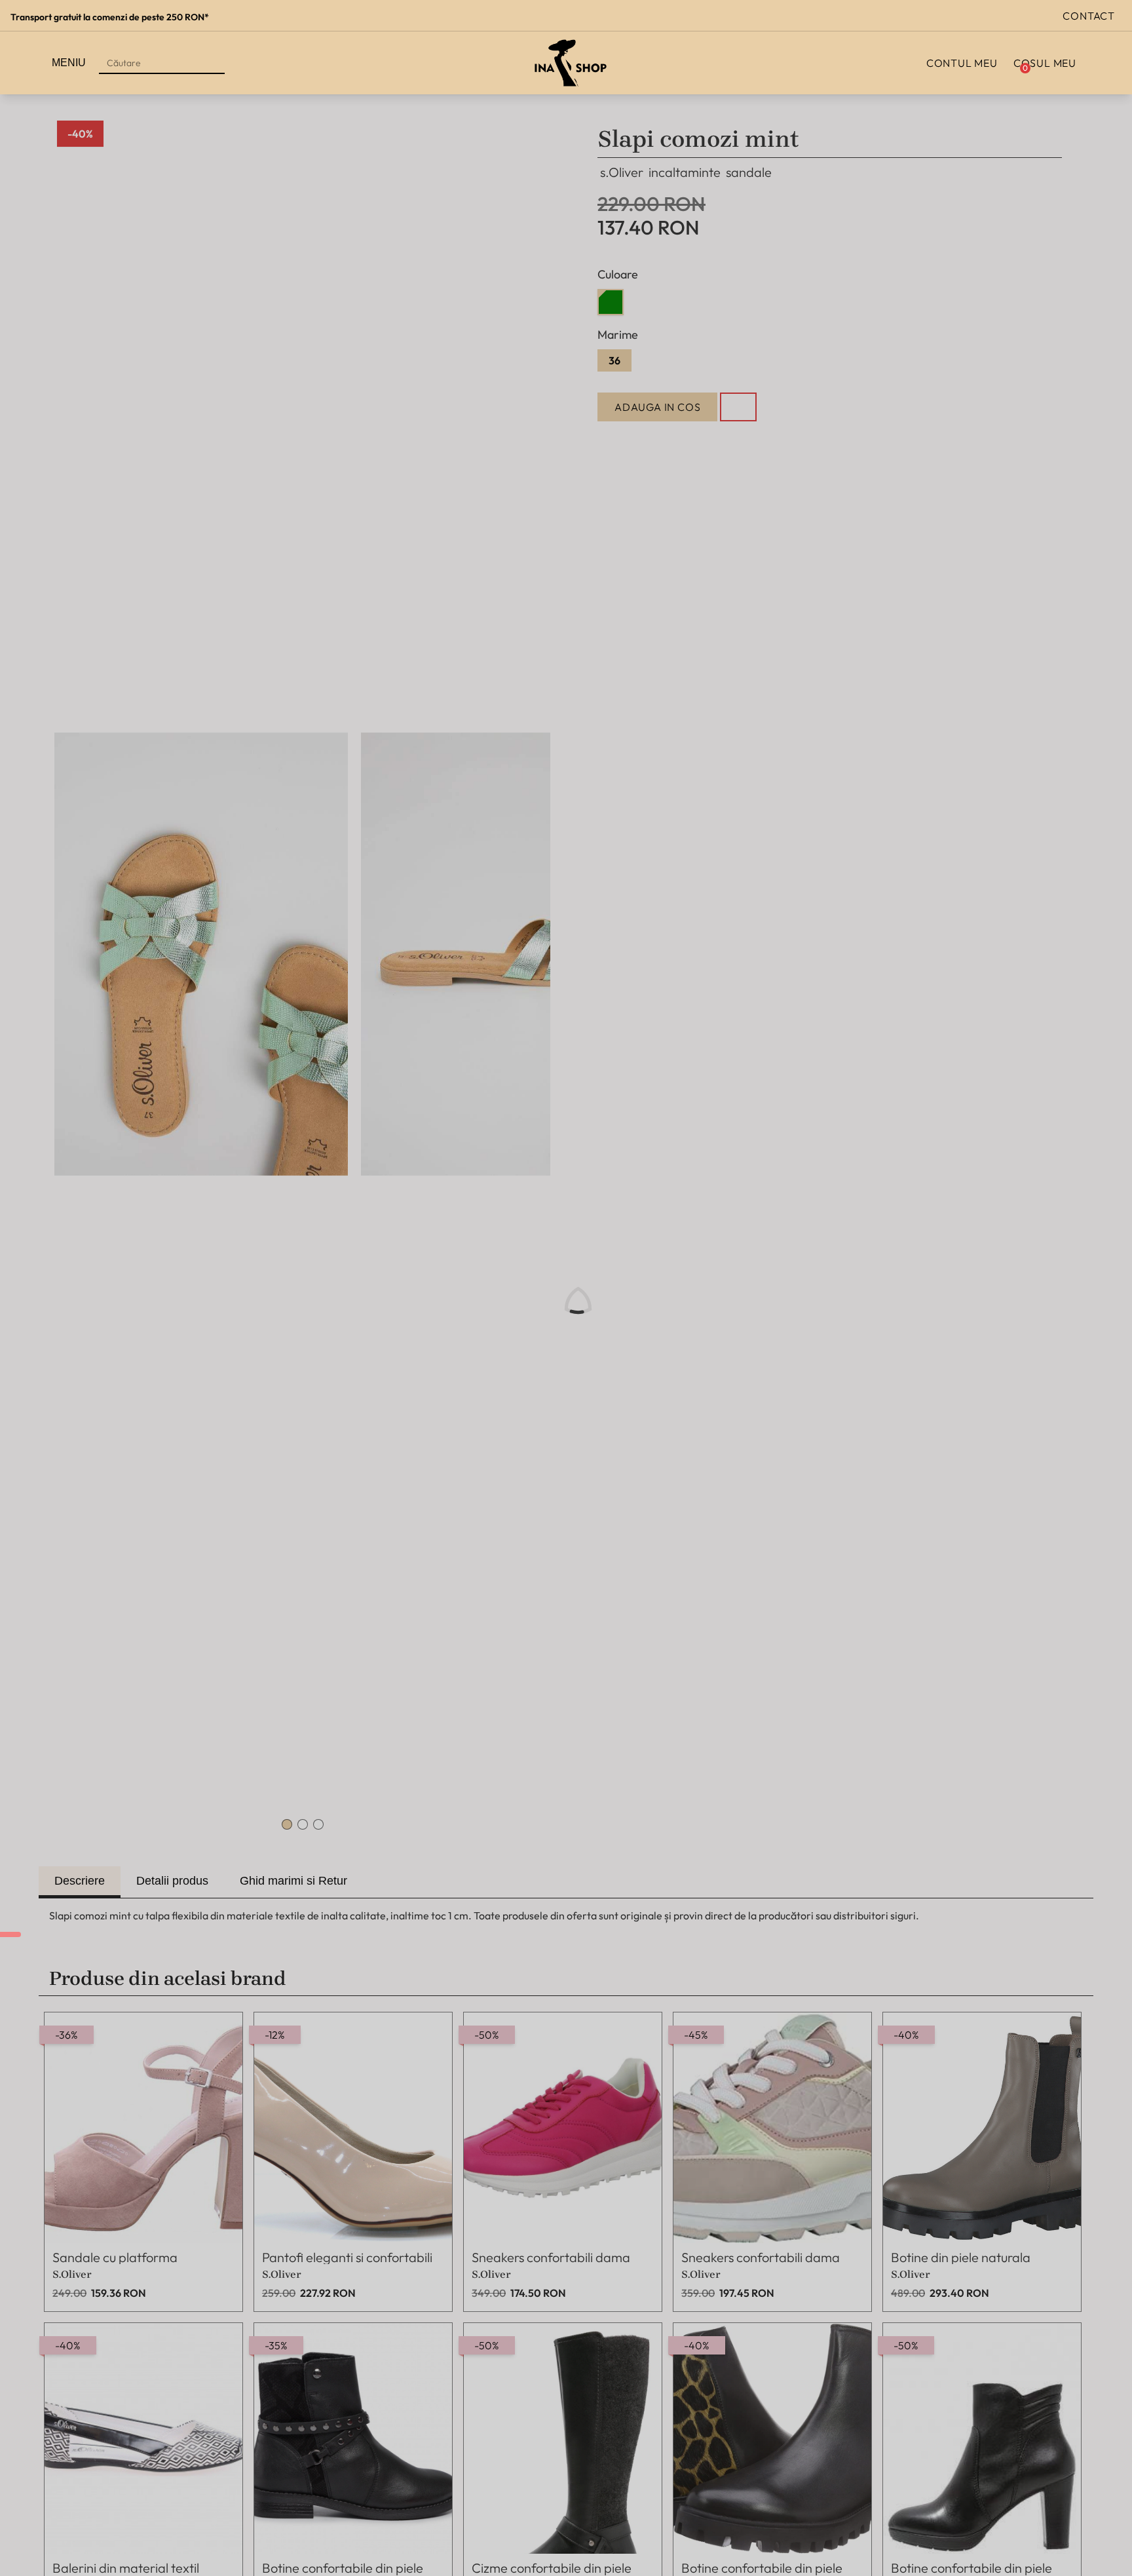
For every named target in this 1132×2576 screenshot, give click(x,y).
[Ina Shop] (571, 63)
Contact (1089, 16)
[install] (10, 1934)
